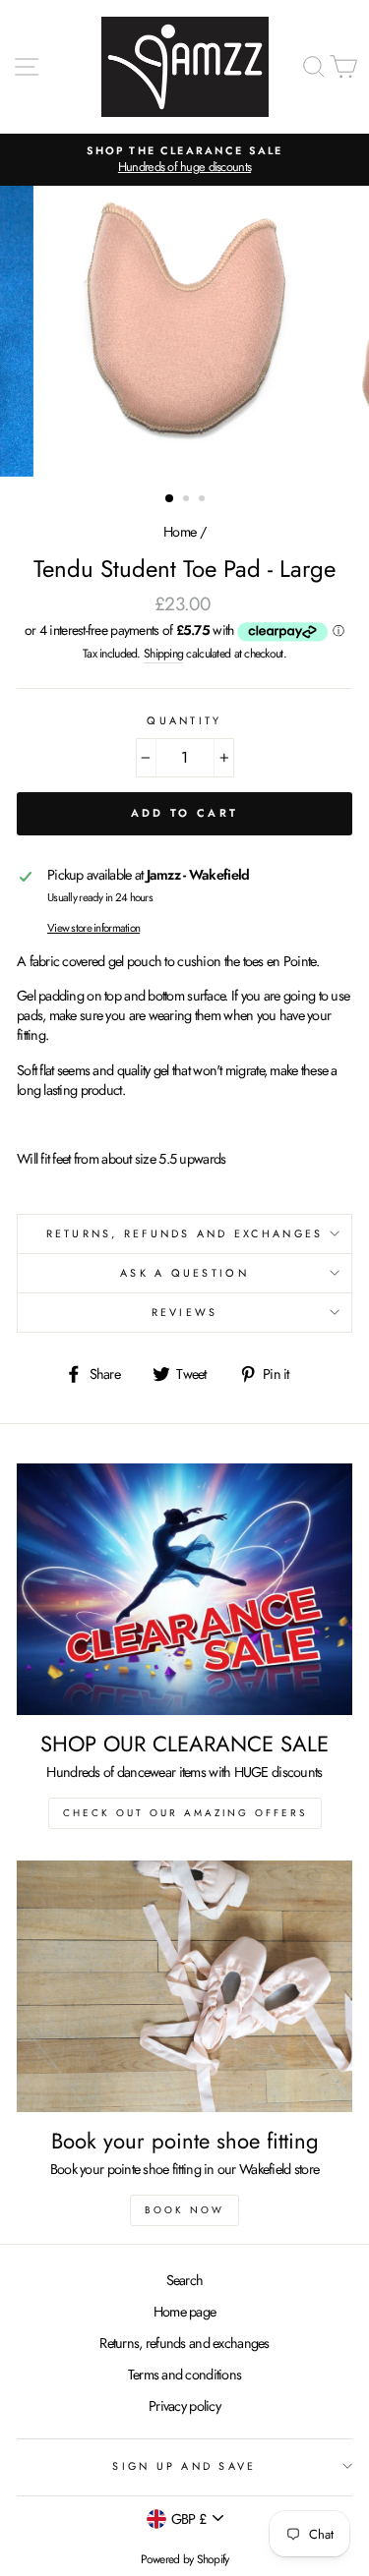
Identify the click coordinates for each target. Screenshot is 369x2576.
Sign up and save (184, 2466)
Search (185, 2280)
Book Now (184, 2210)
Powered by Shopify (185, 2559)
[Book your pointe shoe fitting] (184, 1986)
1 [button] (170, 499)
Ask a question (184, 1273)
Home (180, 532)
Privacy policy (184, 2406)
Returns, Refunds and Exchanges (185, 1233)
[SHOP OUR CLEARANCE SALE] (184, 1589)
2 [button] (188, 500)
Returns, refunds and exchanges (184, 2343)
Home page (185, 2312)
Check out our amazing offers (185, 1813)
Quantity (184, 721)
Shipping (163, 654)
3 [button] (204, 500)
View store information (93, 928)
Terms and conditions (185, 2375)
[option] (184, 160)
